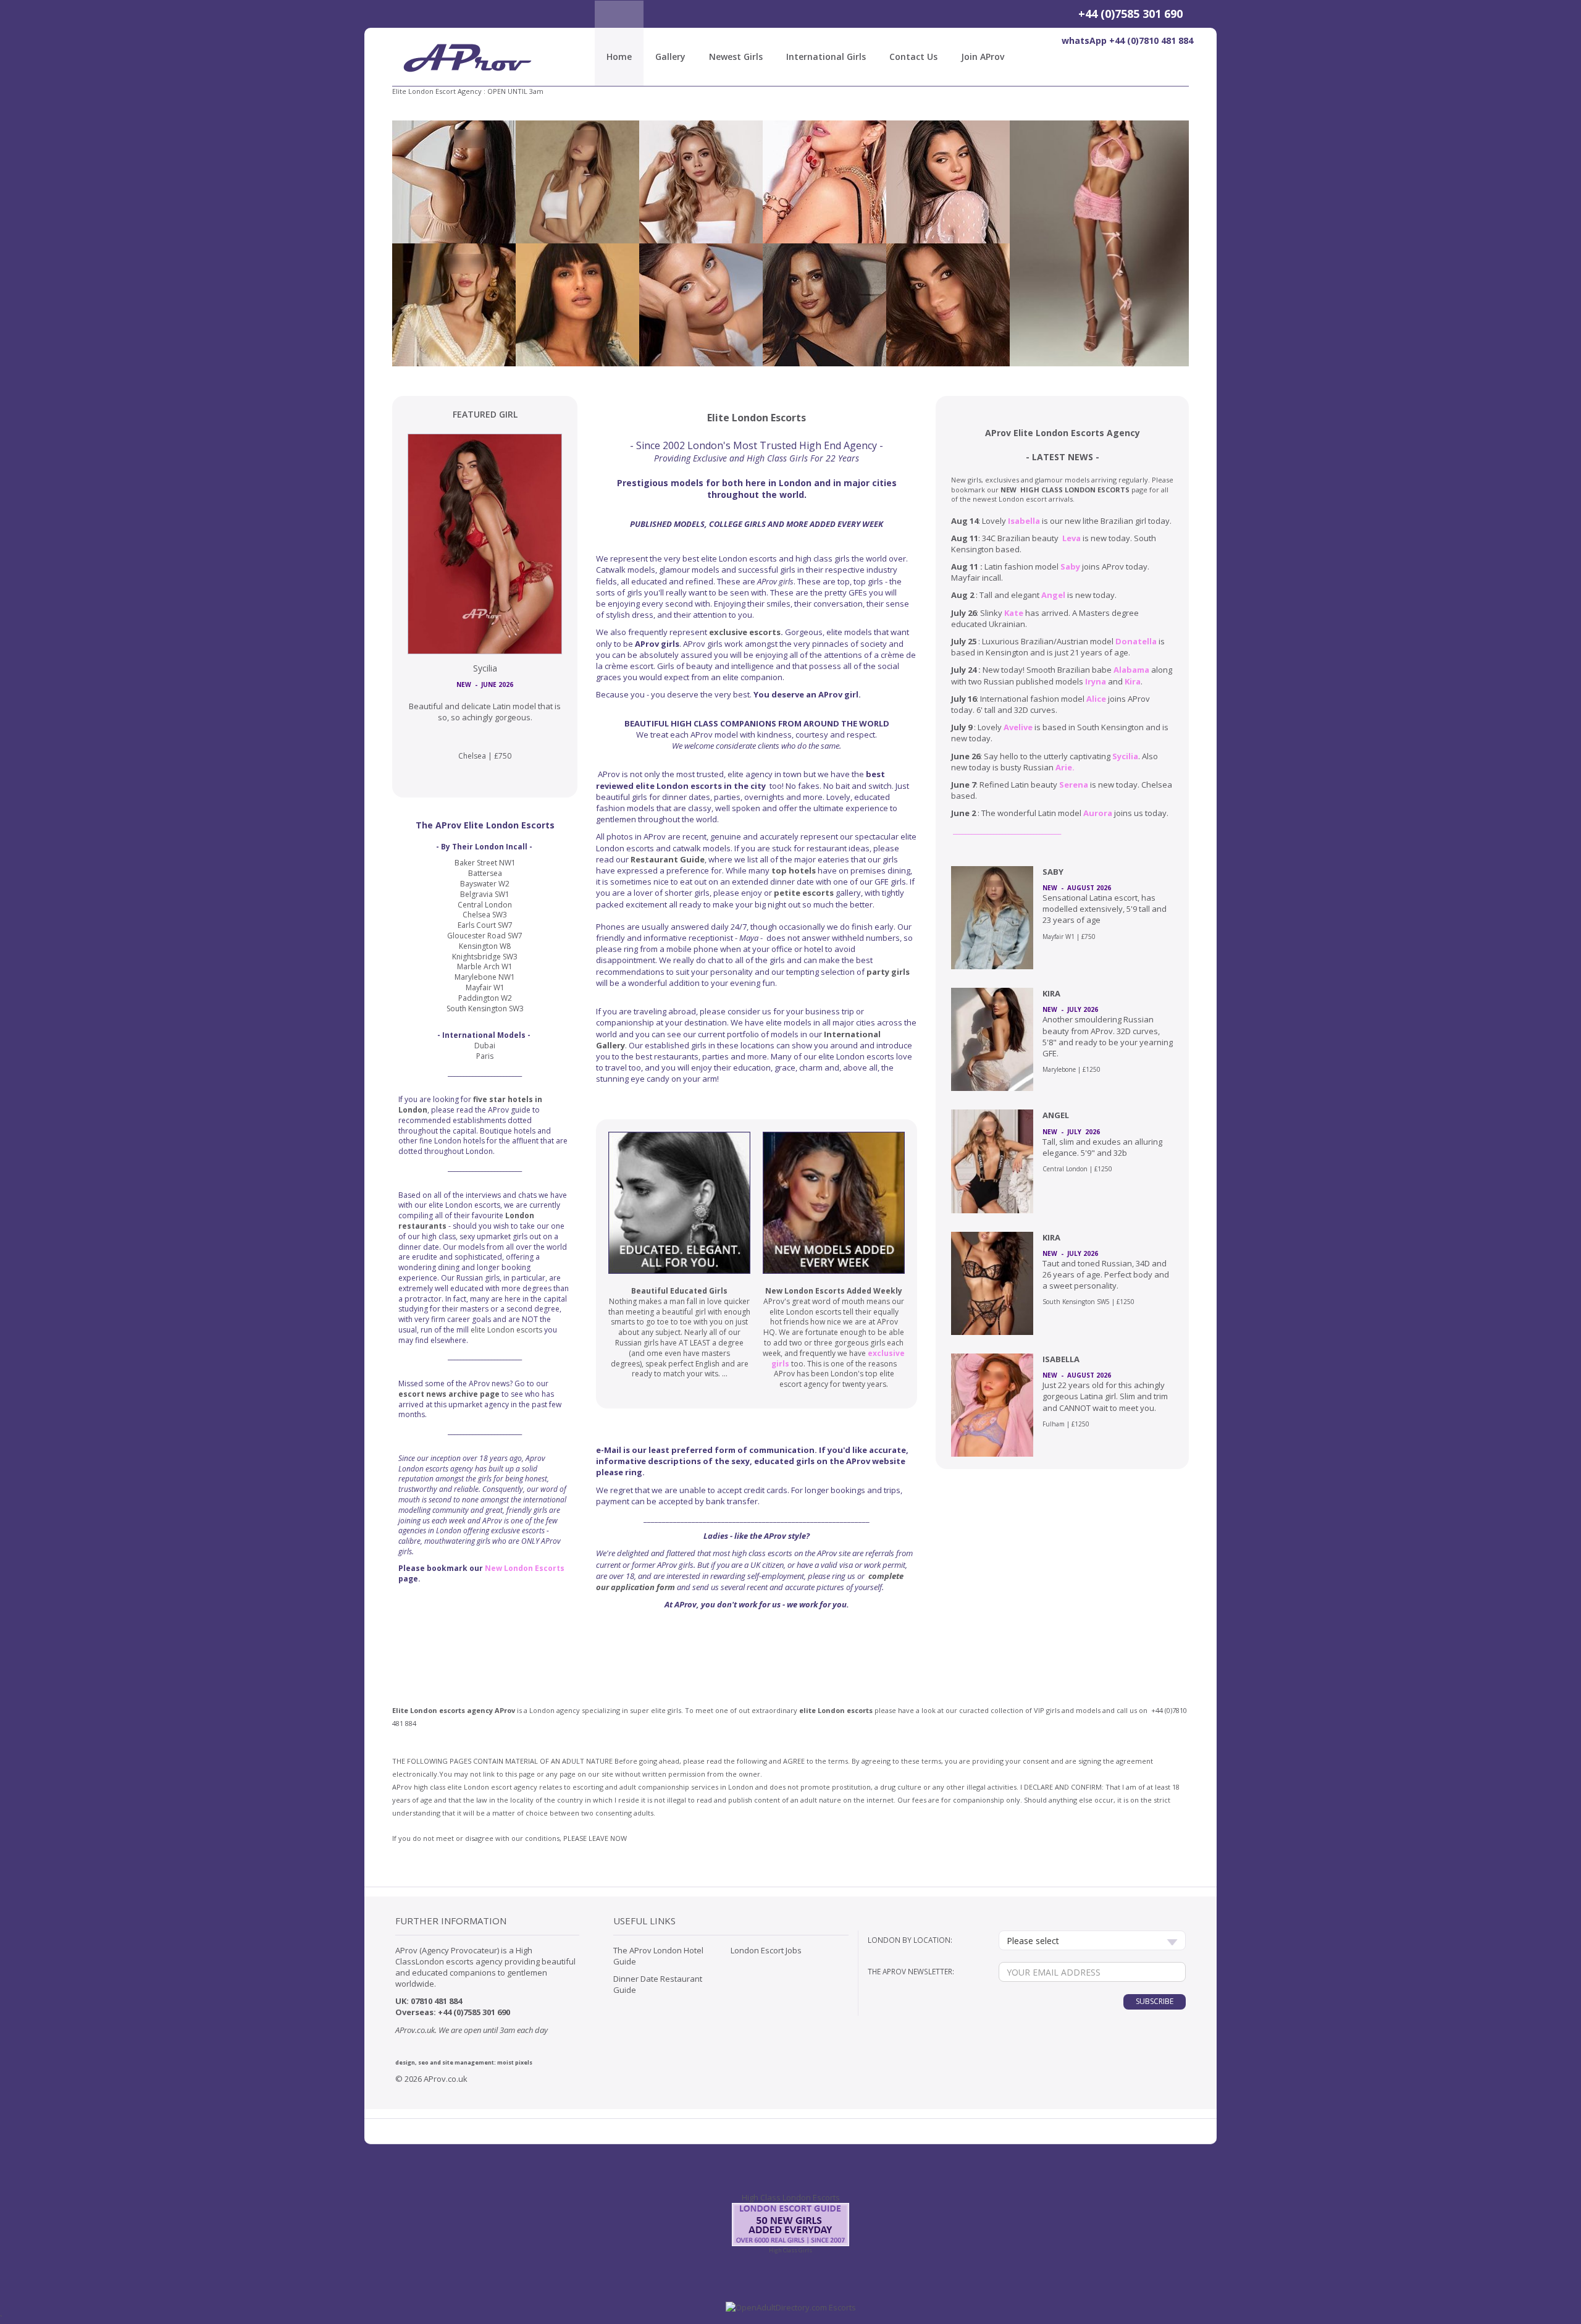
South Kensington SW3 (485, 1008)
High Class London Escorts (791, 2197)
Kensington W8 (485, 946)
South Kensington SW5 (1076, 1302)
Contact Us (913, 57)
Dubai (485, 1046)
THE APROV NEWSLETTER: (911, 1971)
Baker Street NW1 (485, 863)
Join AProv (983, 57)
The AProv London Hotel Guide (658, 1956)
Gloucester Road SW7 (485, 936)
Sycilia (485, 668)
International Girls (826, 57)
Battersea (485, 873)
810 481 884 (441, 2001)
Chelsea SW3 (485, 915)
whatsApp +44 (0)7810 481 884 (1127, 40)
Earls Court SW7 (485, 925)
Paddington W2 (485, 998)
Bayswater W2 (485, 884)
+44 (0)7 (1164, 1710)
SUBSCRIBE (1155, 2001)
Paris (485, 1056)
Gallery (670, 57)
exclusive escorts (745, 632)
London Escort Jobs (766, 1950)
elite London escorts (506, 1330)
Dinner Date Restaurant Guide (658, 1984)
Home (619, 57)
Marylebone (1059, 1069)
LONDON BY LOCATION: (910, 1940)
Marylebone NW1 (485, 977)
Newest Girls (736, 57)
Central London (1065, 1169)
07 (415, 2001)
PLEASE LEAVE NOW (595, 1838)
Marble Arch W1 (485, 966)
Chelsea (472, 756)
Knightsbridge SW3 (485, 957)
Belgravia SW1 (485, 894)
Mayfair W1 (1059, 937)
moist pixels (515, 2062)
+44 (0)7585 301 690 (1130, 14)
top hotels (794, 870)
